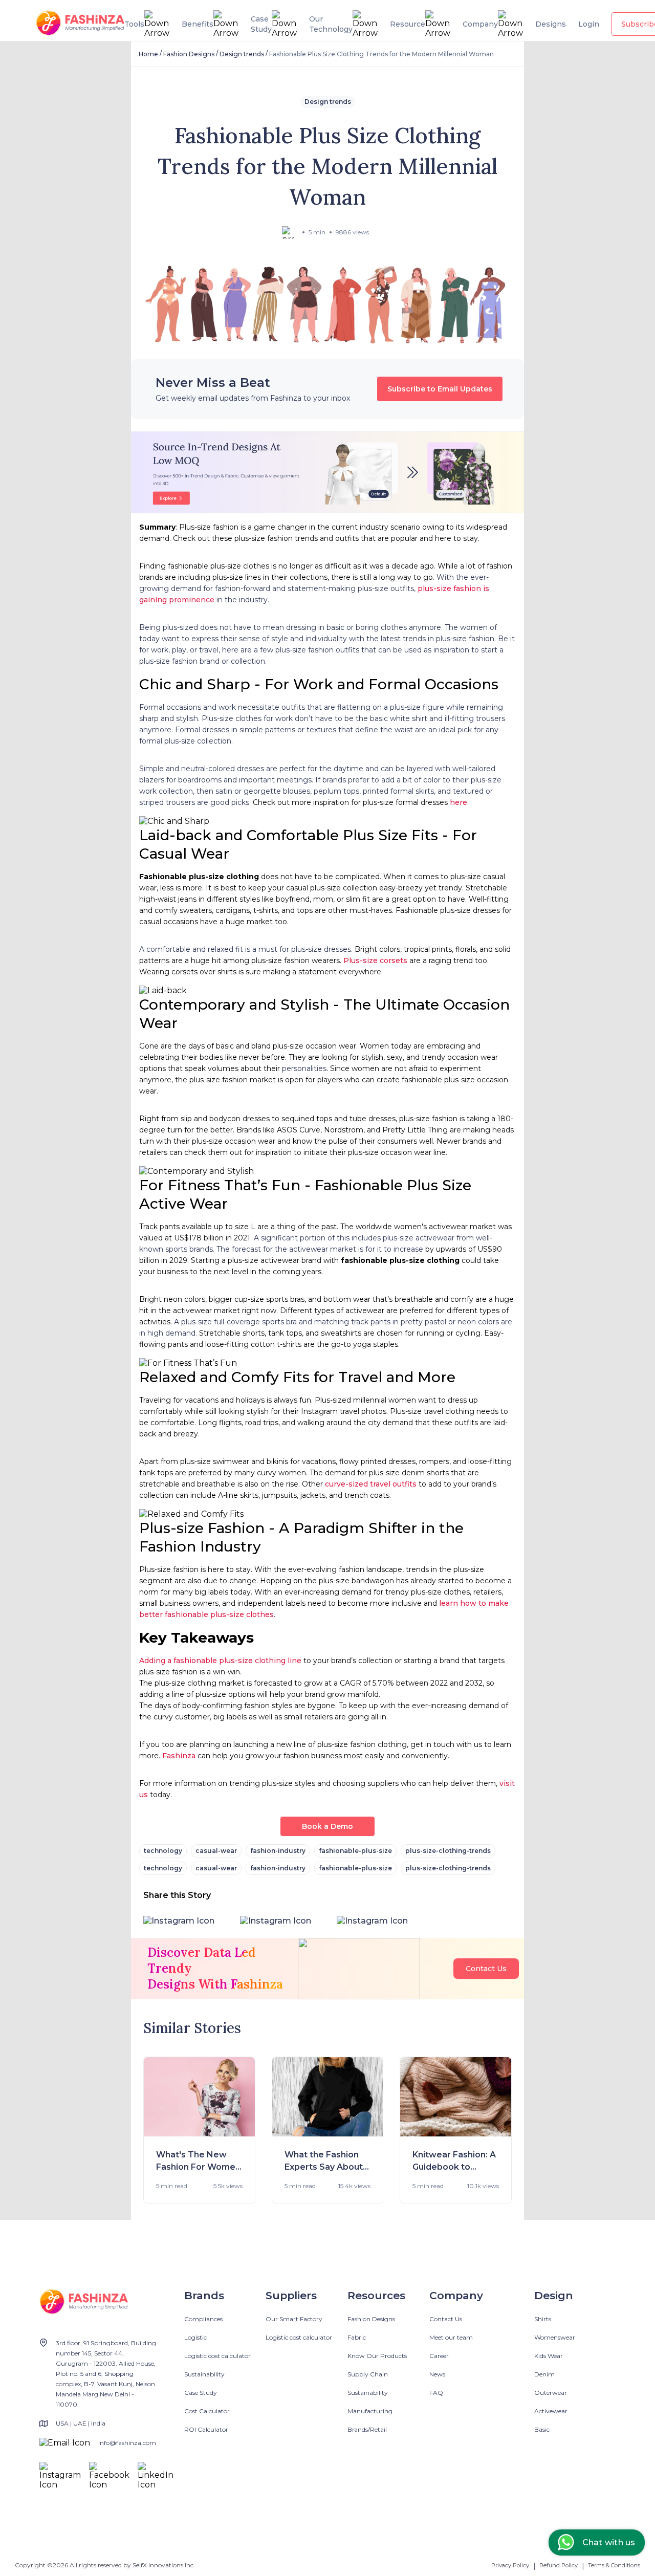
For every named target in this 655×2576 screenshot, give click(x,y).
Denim (544, 2374)
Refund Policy (559, 2565)
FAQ (436, 2393)
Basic (542, 2429)
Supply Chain (368, 2374)
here (458, 802)
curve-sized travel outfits (371, 1484)
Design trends (242, 54)
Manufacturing (370, 2411)
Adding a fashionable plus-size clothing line (220, 1661)
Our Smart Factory (294, 2319)
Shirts (543, 2319)
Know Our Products (377, 2356)
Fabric (357, 2337)
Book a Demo (327, 1826)
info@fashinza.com (127, 2443)
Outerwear (551, 2393)
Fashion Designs (189, 54)
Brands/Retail (367, 2429)
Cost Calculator (207, 2411)
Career (439, 2356)
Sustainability (204, 2374)
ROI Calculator (206, 2429)
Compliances (203, 2319)
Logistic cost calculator (217, 2356)
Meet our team (451, 2337)
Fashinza (179, 1756)
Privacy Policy (510, 2565)
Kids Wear (549, 2356)
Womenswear (555, 2337)
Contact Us (486, 1969)
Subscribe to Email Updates (440, 389)
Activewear (551, 2411)
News (437, 2374)
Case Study (201, 2393)
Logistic (195, 2337)
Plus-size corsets (375, 960)
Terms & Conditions (614, 2565)
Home (148, 54)
